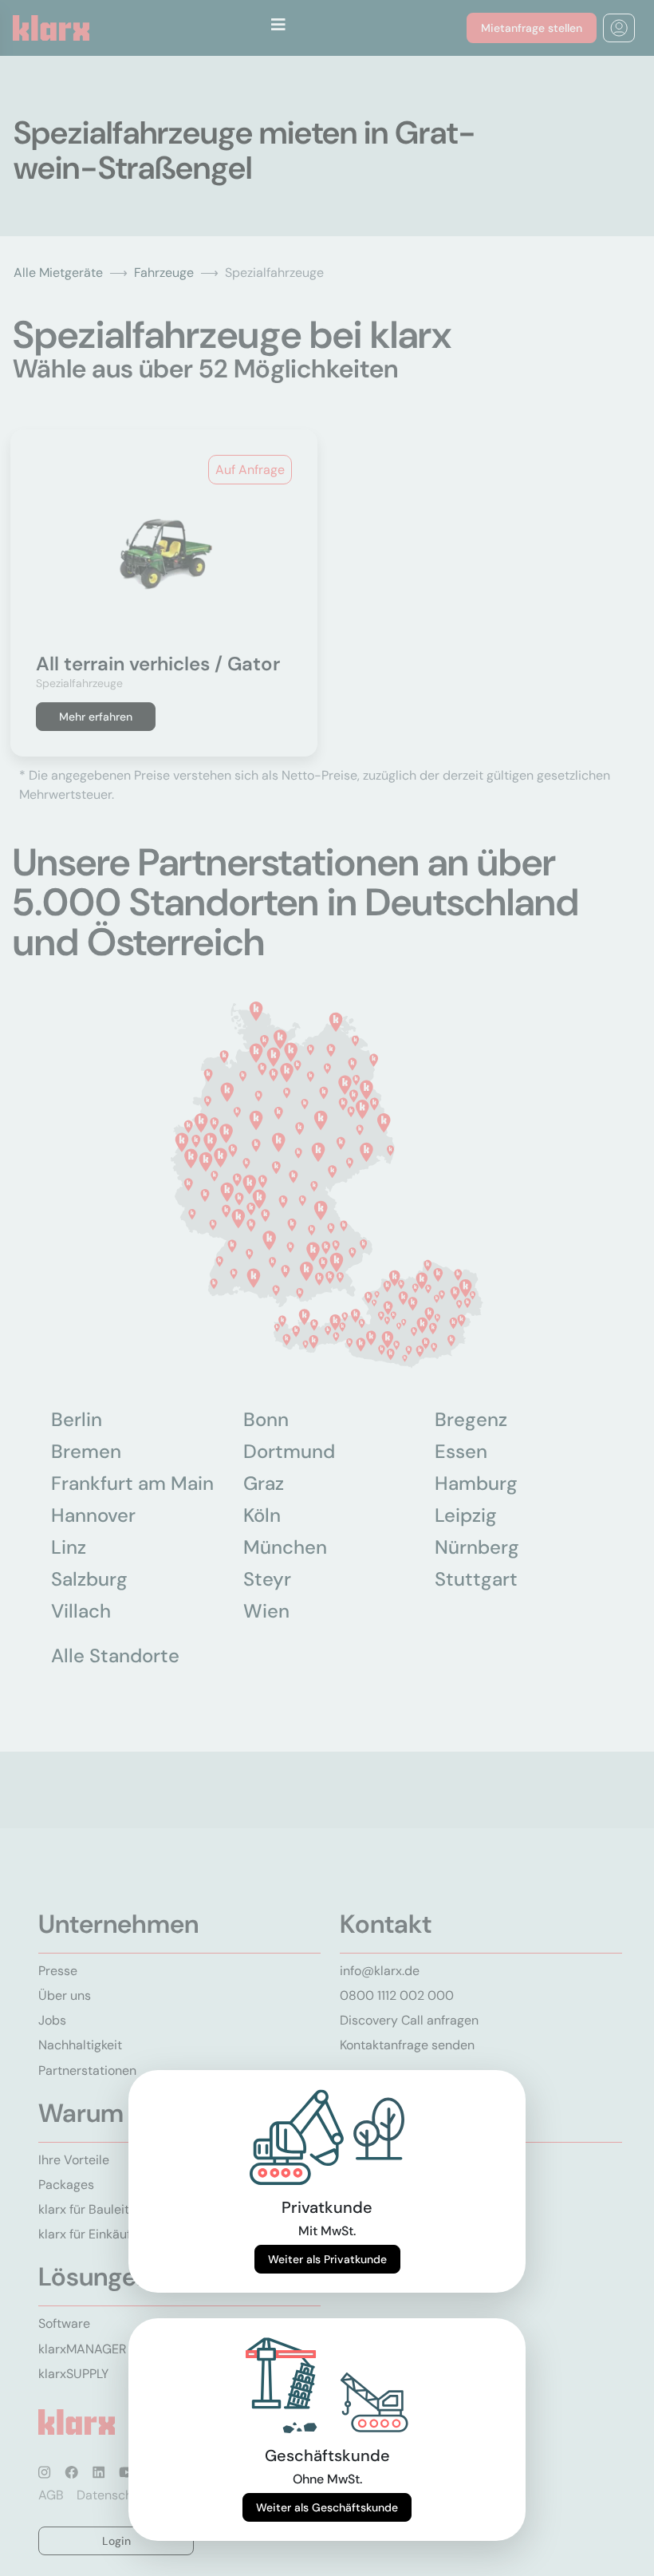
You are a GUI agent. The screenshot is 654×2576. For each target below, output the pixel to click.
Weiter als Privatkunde (327, 2259)
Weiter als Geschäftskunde (327, 2507)
